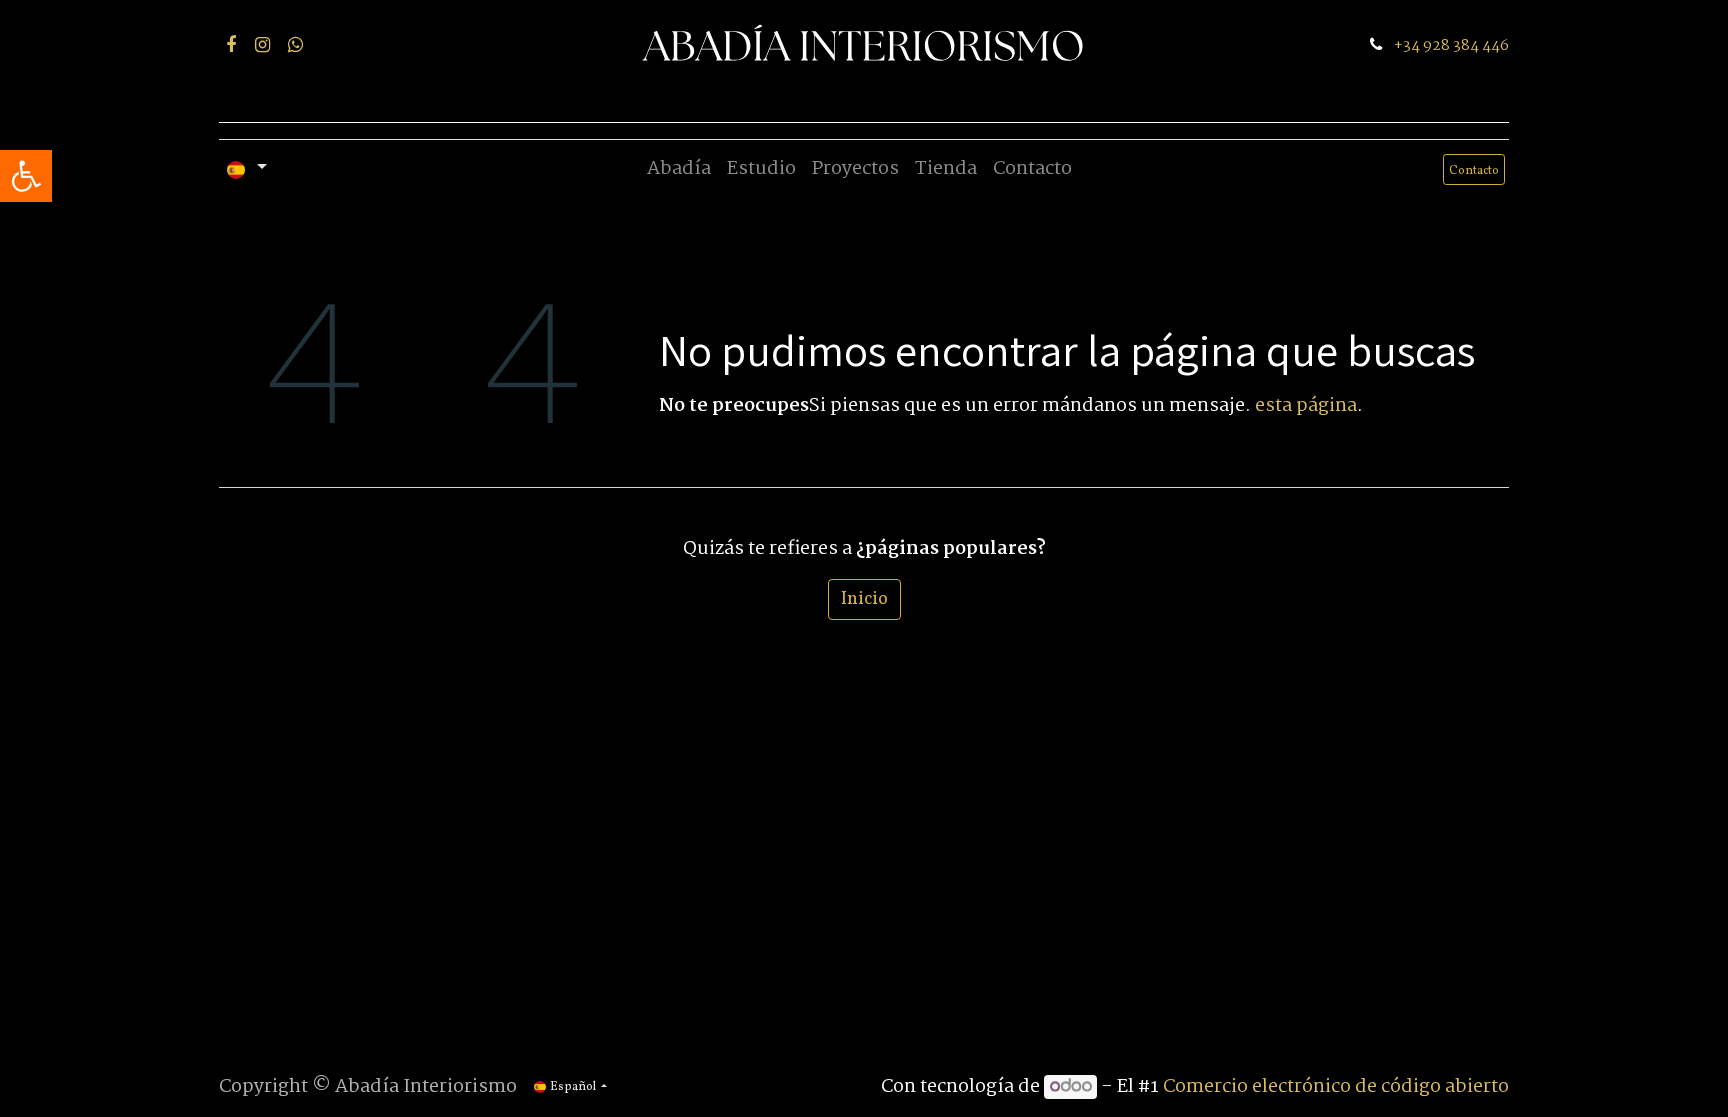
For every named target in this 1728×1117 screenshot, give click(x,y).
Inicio (864, 599)
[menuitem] (679, 169)
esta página (1306, 406)
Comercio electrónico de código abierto (1336, 1087)
